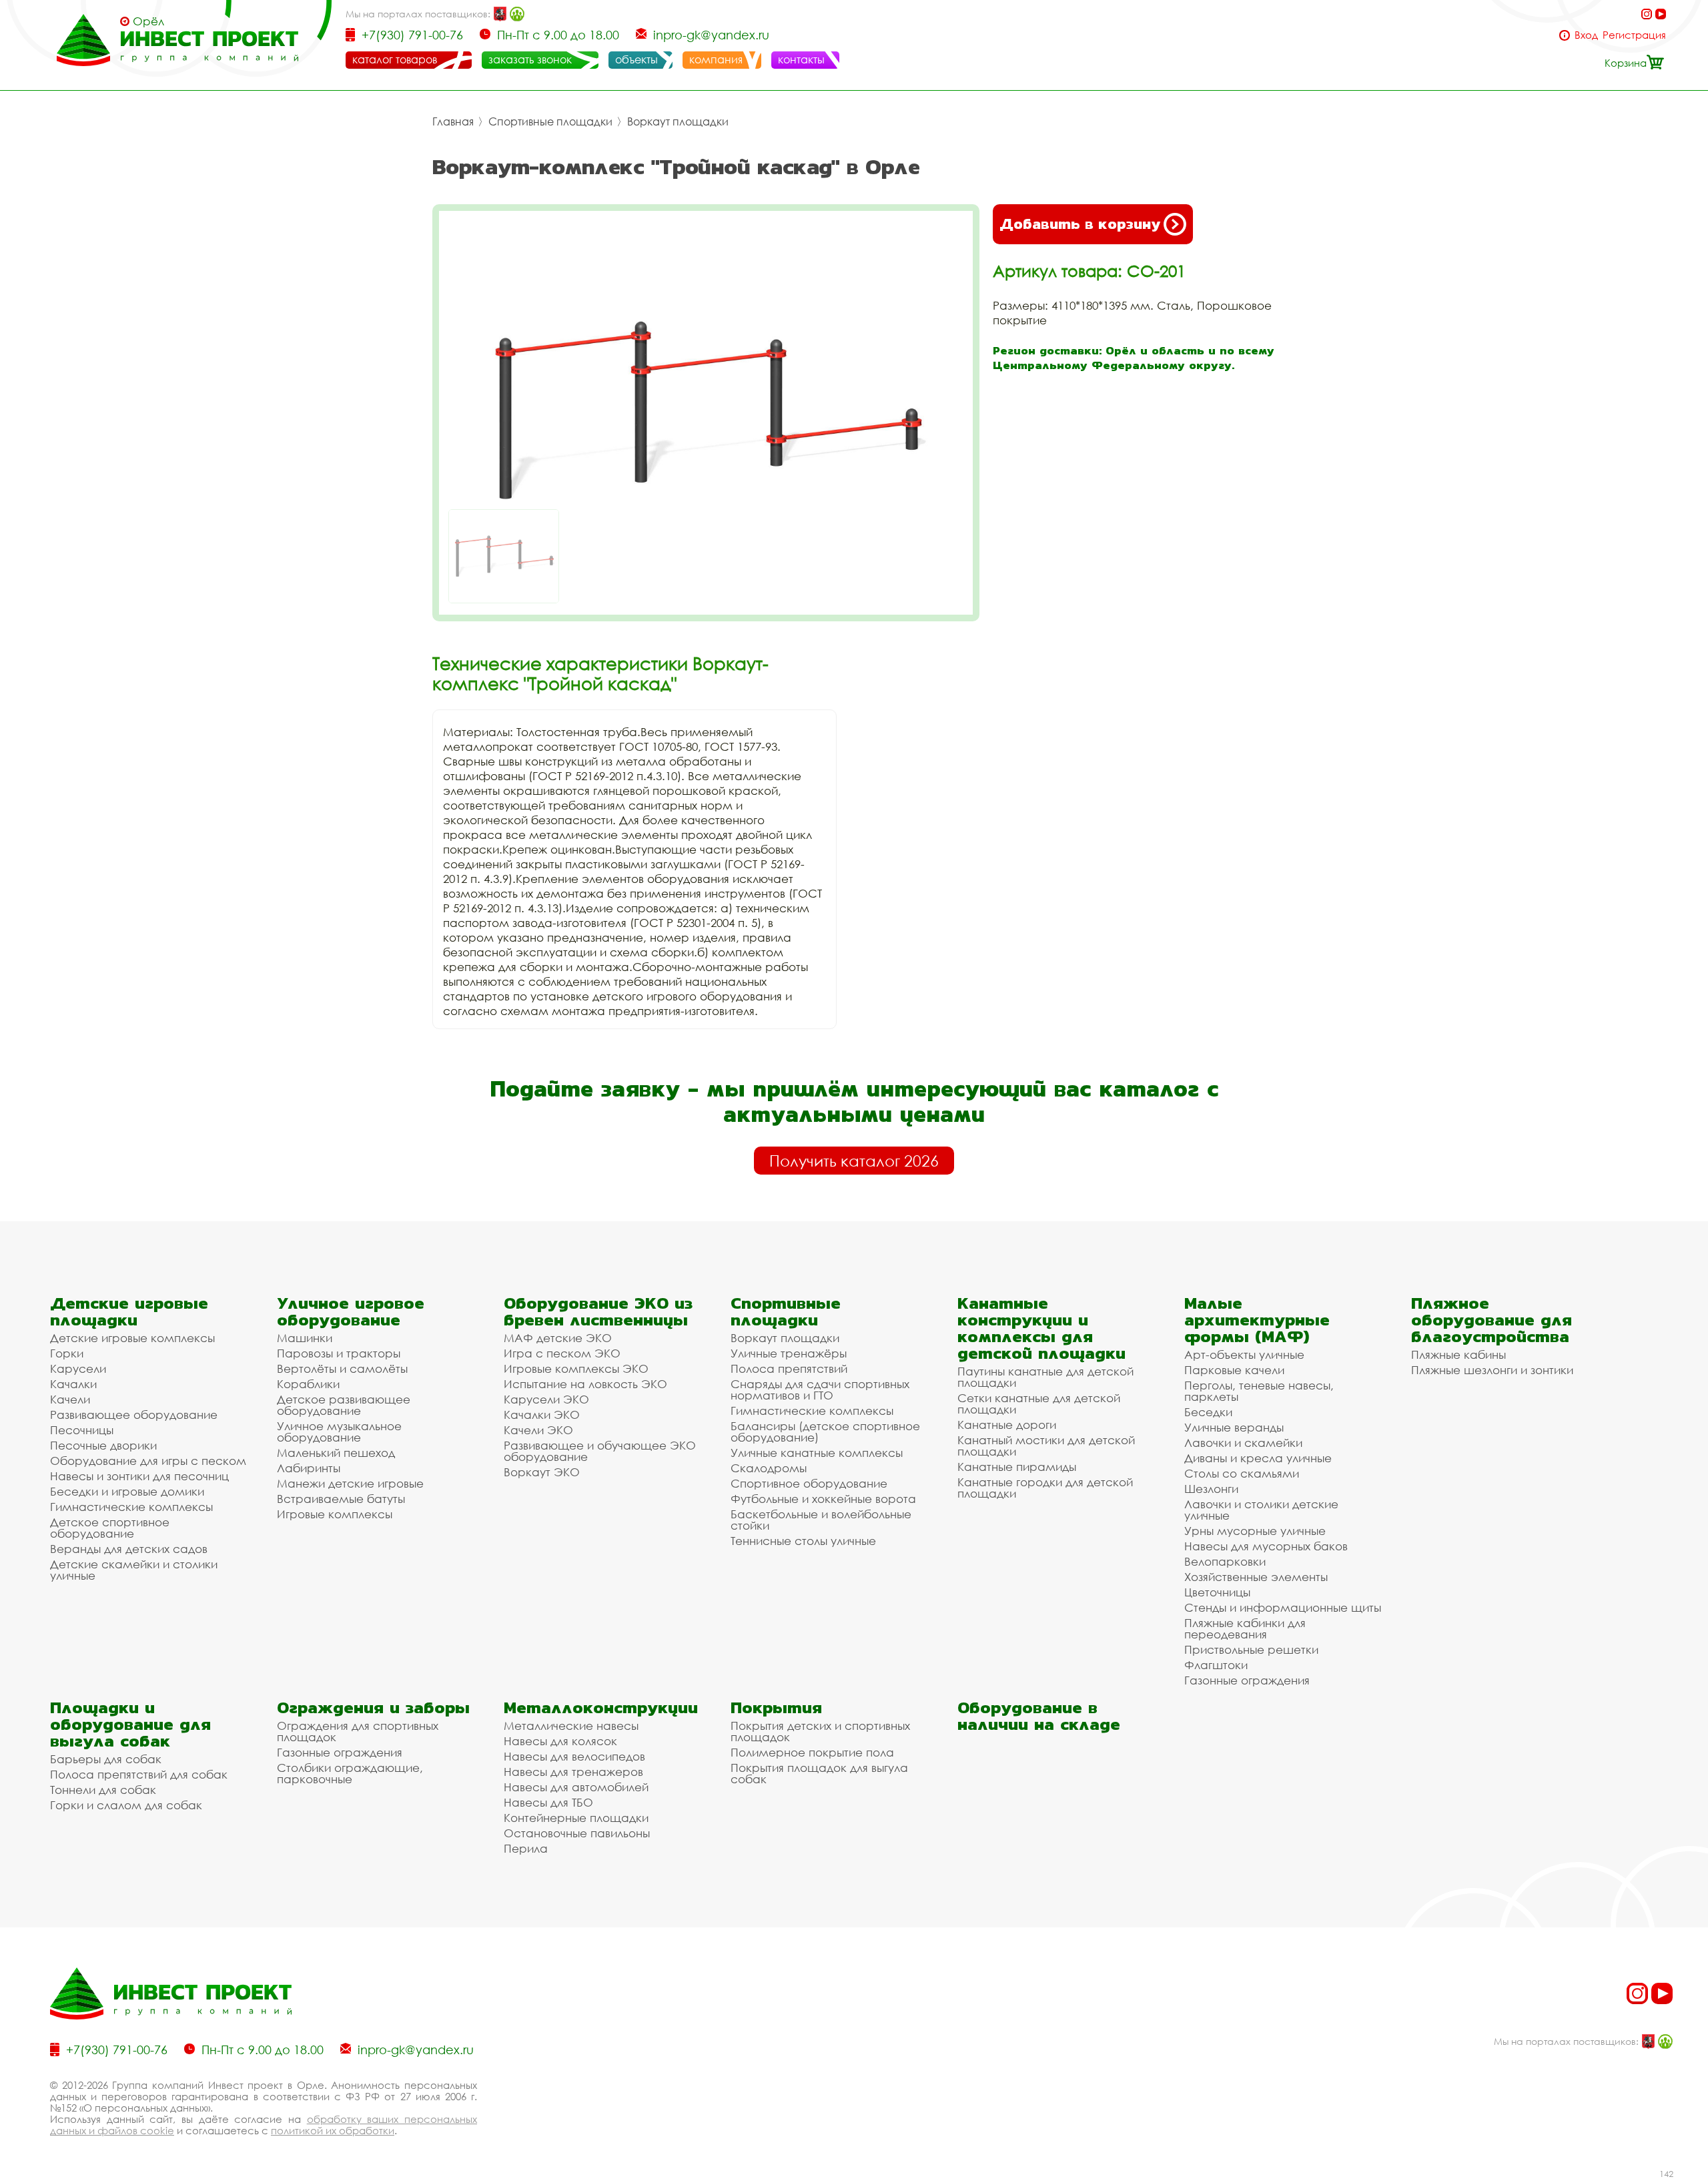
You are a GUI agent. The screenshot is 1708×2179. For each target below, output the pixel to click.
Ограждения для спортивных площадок (358, 1731)
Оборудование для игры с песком (148, 1461)
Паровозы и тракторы (339, 1353)
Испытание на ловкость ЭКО (585, 1384)
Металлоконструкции (601, 1707)
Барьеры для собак (106, 1759)
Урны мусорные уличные (1255, 1531)
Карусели (78, 1368)
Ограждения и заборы (373, 1707)
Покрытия (776, 1707)
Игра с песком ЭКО (562, 1353)
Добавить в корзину (1080, 224)
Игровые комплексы (335, 1514)
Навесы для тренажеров (573, 1772)
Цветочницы (1217, 1592)
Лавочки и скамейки (1243, 1443)
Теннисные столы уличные (803, 1541)
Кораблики (308, 1384)
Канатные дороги (1007, 1425)
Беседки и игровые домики (127, 1491)
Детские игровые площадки (129, 1311)
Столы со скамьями (1242, 1473)
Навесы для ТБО (548, 1802)
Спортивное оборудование (809, 1483)
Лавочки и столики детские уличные (1261, 1510)
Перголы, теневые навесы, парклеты (1259, 1391)
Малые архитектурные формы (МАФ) (1257, 1320)
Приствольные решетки (1251, 1649)
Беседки (1208, 1412)
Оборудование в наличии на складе (1039, 1716)
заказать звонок (530, 59)
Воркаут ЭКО (542, 1472)
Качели (70, 1399)
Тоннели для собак (103, 1790)
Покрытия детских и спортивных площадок (820, 1731)
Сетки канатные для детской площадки (1039, 1404)
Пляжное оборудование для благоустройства (1491, 1320)
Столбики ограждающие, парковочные (350, 1773)
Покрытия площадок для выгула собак (819, 1773)
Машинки (305, 1338)
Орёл (148, 21)
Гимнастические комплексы (131, 1507)
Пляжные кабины (1458, 1354)
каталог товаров (395, 59)
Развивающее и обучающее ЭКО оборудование (600, 1451)
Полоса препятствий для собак (139, 1774)
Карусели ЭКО (546, 1399)
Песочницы (82, 1430)
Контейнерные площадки (576, 1818)
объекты (636, 59)
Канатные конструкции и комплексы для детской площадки (1041, 1328)
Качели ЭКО (538, 1430)
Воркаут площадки (678, 121)
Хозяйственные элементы (1256, 1577)
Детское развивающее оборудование (344, 1405)
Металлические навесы (571, 1726)
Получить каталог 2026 (854, 1161)
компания (716, 59)
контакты (801, 59)
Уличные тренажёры (789, 1353)
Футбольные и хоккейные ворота (823, 1499)
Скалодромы (769, 1468)
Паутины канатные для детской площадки (1045, 1377)
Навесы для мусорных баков (1266, 1546)
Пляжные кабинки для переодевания (1245, 1628)
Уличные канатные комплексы (817, 1453)
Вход (1586, 35)
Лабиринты (309, 1468)
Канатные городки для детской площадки (1045, 1488)
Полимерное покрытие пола (812, 1752)
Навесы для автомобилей (576, 1787)
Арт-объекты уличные (1244, 1354)
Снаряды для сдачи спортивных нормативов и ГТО (820, 1389)
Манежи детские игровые (350, 1483)
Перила (526, 1848)
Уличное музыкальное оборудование (339, 1432)
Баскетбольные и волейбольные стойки (821, 1520)
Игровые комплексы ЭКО (576, 1368)
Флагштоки (1216, 1665)
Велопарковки (1225, 1561)
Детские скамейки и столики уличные (134, 1570)
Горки (67, 1353)
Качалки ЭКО (542, 1415)
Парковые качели (1234, 1370)
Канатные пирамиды (1017, 1467)
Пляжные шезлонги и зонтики (1492, 1370)
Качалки (73, 1384)
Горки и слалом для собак (126, 1805)
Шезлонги (1211, 1489)
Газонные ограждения (1247, 1680)
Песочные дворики (103, 1445)
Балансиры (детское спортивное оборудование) (825, 1432)
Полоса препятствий (789, 1368)
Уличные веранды (1234, 1427)
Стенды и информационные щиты (1283, 1607)
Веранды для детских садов (129, 1549)
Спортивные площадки (550, 121)
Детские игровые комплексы (132, 1338)
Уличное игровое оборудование (351, 1311)
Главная (453, 121)
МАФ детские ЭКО (558, 1338)
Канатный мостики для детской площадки (1046, 1446)
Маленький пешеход (336, 1453)
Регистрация (1634, 35)
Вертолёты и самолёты (342, 1368)
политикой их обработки (333, 2130)
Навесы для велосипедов (574, 1756)
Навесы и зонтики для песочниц (139, 1476)
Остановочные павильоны (577, 1833)
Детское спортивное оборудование (110, 1528)
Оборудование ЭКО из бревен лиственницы (598, 1311)
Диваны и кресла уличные (1258, 1458)
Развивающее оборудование (134, 1415)
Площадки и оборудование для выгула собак (130, 1724)
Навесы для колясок (560, 1741)
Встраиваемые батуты (341, 1499)
